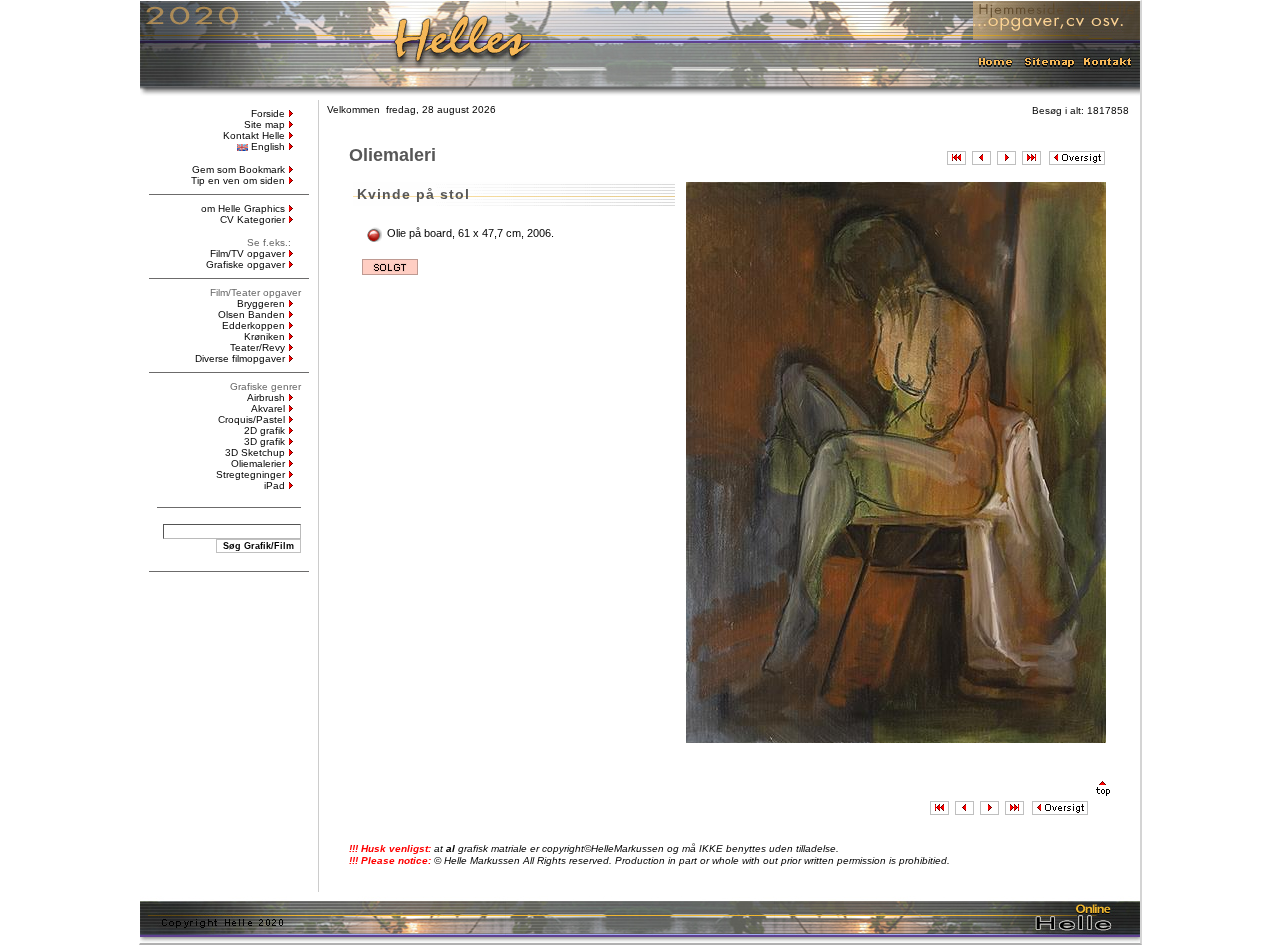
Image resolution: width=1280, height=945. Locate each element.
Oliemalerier (258, 463)
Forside (268, 113)
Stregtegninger (250, 474)
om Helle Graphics (243, 208)
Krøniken (264, 336)
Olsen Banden (251, 314)
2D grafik (264, 430)
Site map (264, 124)
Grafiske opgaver (245, 264)
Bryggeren (261, 303)
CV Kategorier (252, 219)
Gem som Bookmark (238, 169)
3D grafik (264, 441)
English (268, 146)
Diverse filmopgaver (240, 358)
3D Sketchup (255, 452)
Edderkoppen (253, 325)
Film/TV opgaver (247, 253)
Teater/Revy (257, 347)
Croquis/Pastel (251, 419)
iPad (274, 485)
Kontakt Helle (254, 135)
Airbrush (266, 397)
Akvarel (268, 408)
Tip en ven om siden (238, 180)
